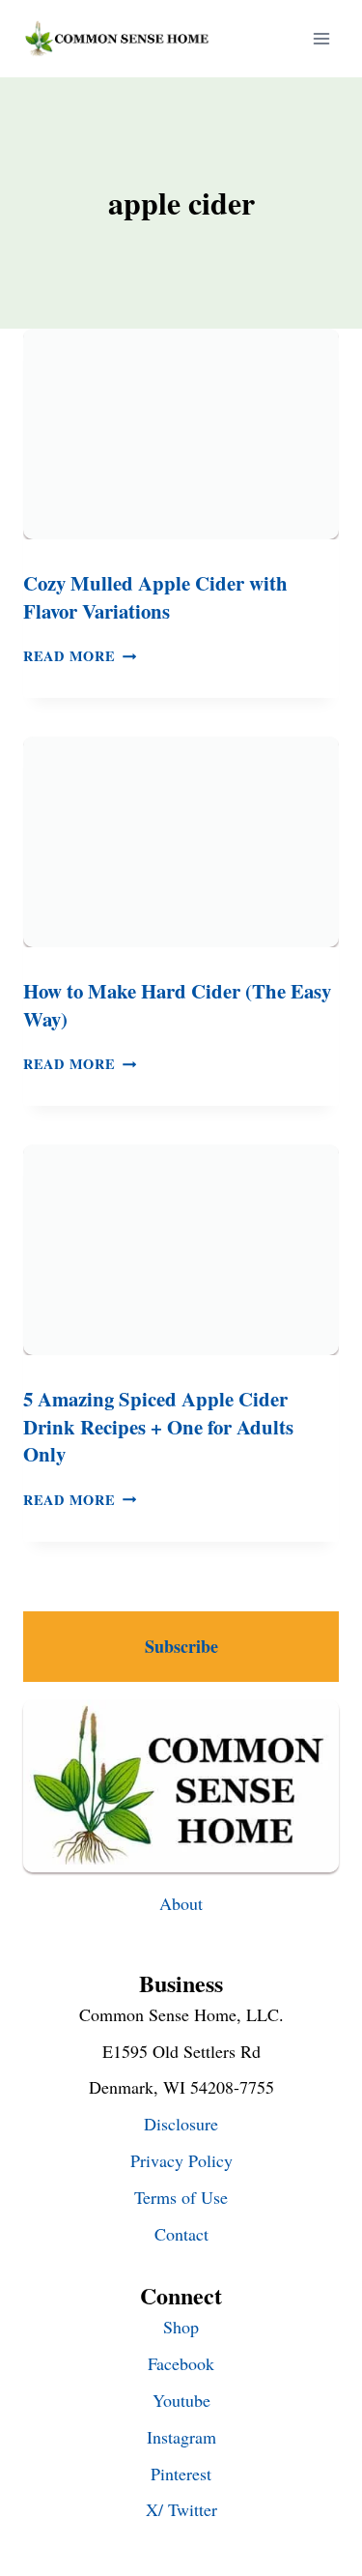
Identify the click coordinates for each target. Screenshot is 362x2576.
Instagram (181, 2437)
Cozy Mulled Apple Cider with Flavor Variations (155, 597)
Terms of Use (181, 2197)
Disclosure (181, 2124)
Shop (181, 2327)
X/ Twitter (181, 2509)
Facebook (181, 2363)
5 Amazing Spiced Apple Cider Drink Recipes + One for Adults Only (158, 1426)
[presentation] (181, 434)
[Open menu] (321, 38)
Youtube (181, 2400)
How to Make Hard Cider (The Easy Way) (177, 1005)
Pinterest (181, 2474)
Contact (181, 2234)
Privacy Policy (181, 2160)
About (181, 1903)
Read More (80, 656)
